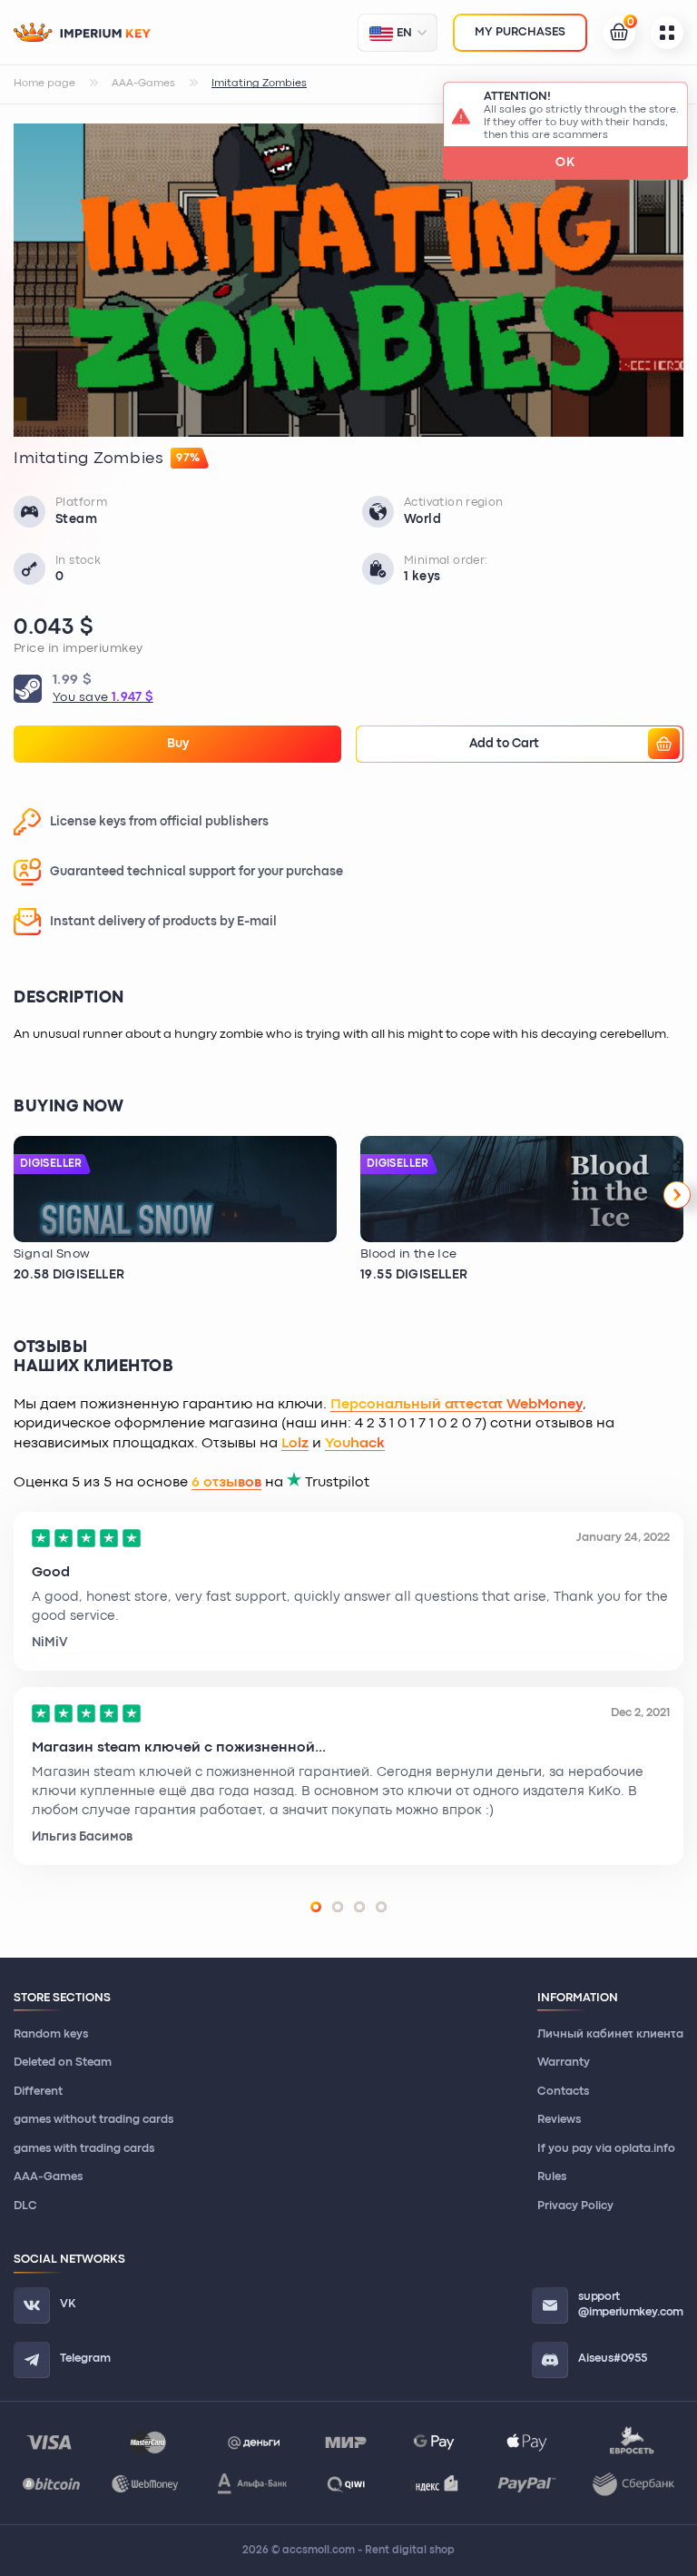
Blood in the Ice (409, 1254)
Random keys (51, 2034)
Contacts (563, 2092)
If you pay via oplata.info (606, 2149)
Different (38, 2092)
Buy (178, 744)
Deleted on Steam (63, 2063)
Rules (552, 2177)
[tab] (316, 1907)
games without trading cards (93, 2120)
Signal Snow (52, 1254)
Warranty (564, 2063)
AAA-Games (48, 2177)
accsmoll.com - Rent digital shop (368, 2551)
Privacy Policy (575, 2206)
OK (565, 163)
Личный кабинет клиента (610, 2034)
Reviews (559, 2120)
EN (404, 33)
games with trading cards (84, 2149)
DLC (25, 2206)
